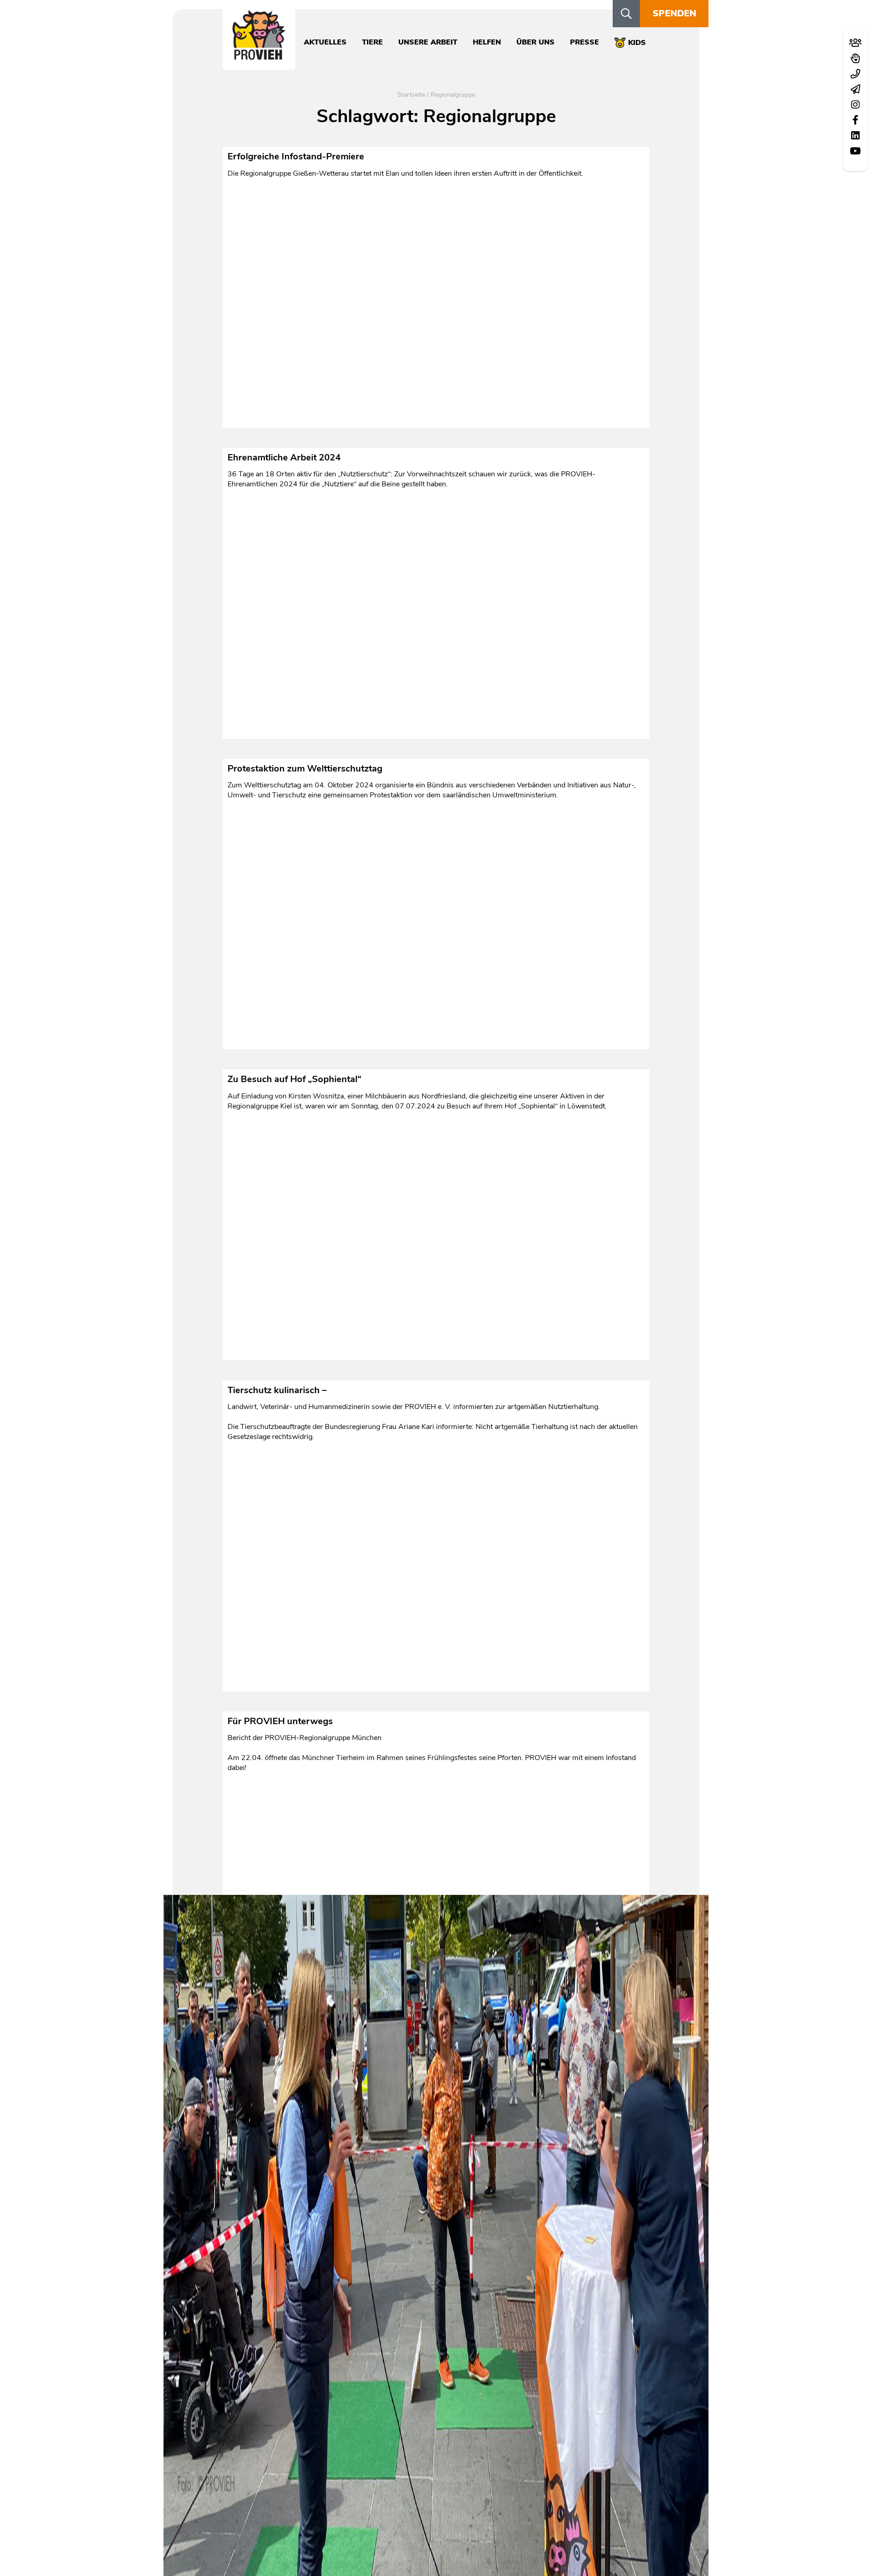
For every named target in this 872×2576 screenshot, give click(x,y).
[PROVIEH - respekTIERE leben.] (259, 55)
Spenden (674, 13)
